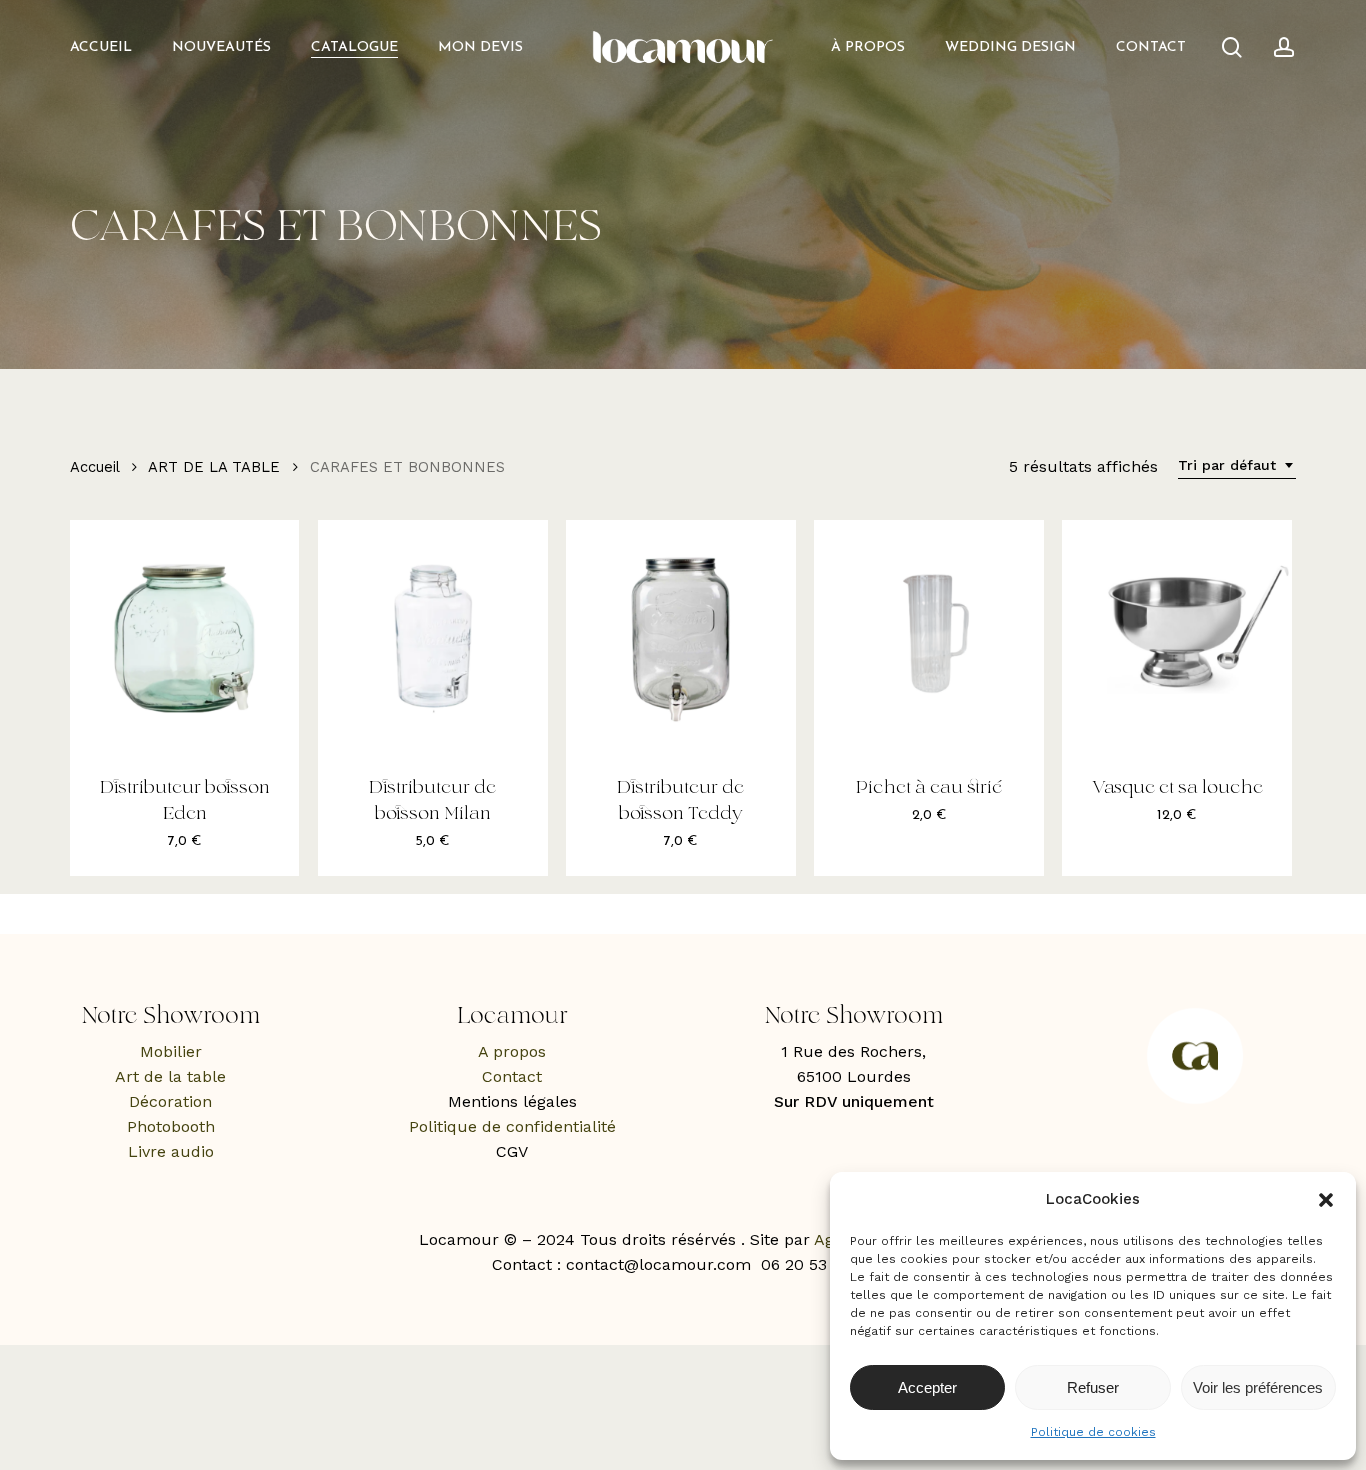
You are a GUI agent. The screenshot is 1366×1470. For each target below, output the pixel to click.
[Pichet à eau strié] (928, 634)
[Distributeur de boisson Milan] (432, 634)
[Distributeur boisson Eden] (184, 634)
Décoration (170, 1101)
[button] (1326, 1200)
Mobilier (171, 1051)
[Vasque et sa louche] (1176, 634)
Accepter (927, 1387)
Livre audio (171, 1151)
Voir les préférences (1258, 1387)
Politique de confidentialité (512, 1126)
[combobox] (1237, 465)
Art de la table (170, 1076)
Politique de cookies (1093, 1432)
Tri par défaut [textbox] (1227, 465)
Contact (512, 1076)
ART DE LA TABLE (214, 467)
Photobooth (171, 1126)
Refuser (1093, 1387)
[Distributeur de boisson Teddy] (680, 634)
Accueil (94, 467)
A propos (512, 1051)
